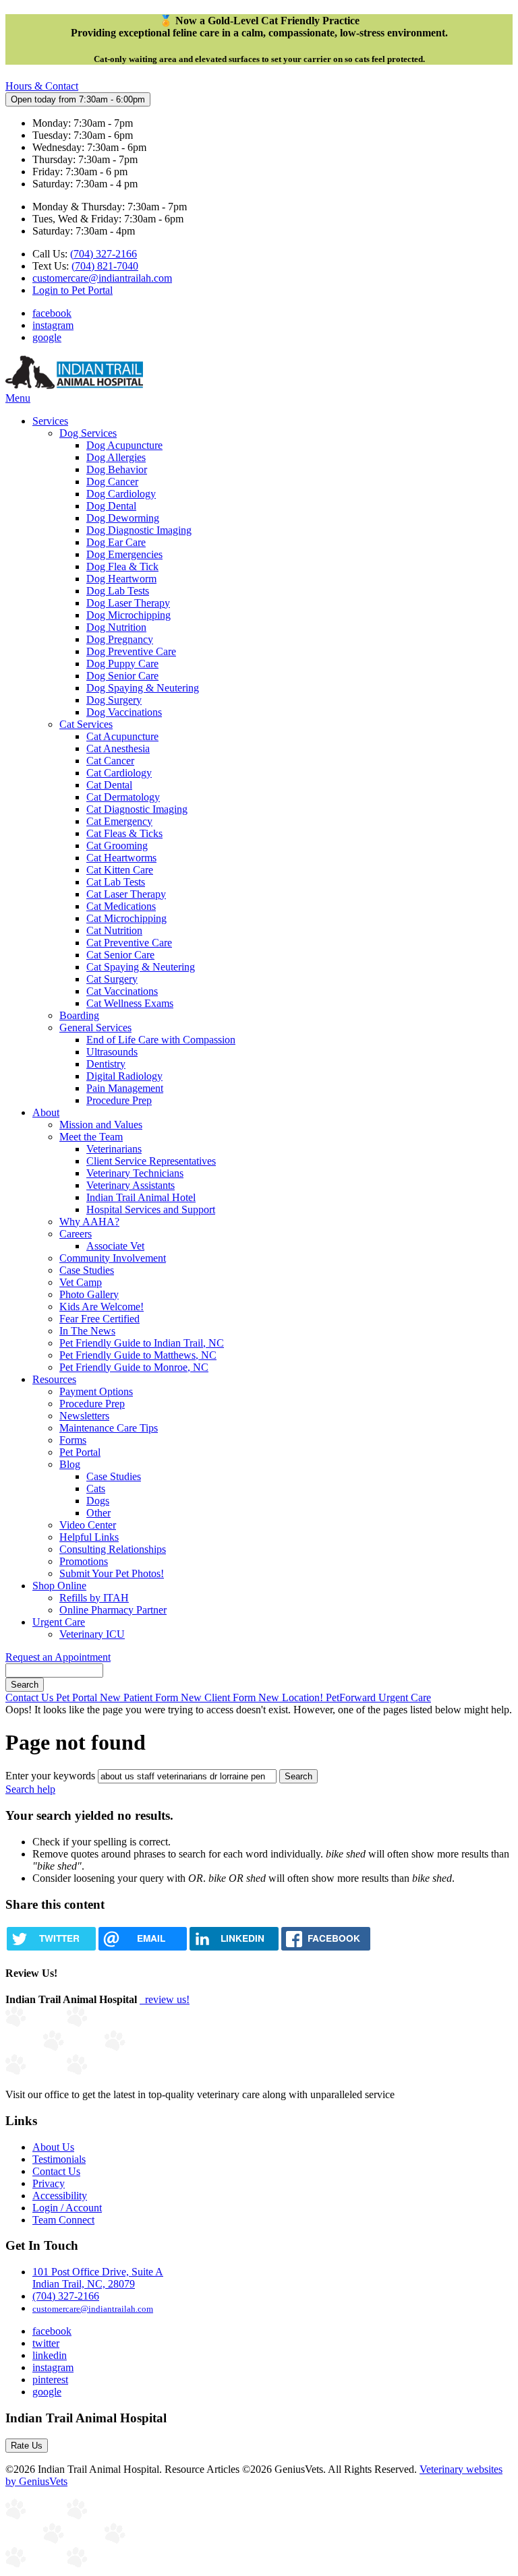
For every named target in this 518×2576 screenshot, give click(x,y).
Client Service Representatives (151, 1161)
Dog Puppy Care (122, 664)
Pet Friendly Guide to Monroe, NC (134, 1367)
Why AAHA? (89, 1222)
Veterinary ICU (92, 1634)
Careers (76, 1234)
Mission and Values (101, 1125)
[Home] (74, 386)
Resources (54, 1379)
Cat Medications (121, 906)
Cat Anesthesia (118, 748)
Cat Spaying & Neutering (141, 967)
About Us (53, 2147)
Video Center (88, 1525)
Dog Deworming (123, 518)
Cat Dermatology (123, 797)
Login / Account (67, 2208)
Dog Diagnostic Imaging (139, 530)
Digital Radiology (124, 1076)
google (47, 337)
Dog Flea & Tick (122, 566)
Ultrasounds (112, 1052)
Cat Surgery (112, 979)
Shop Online (59, 1586)
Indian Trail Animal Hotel (141, 1197)
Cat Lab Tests (116, 882)
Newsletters (84, 1416)
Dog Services (88, 433)
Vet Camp (81, 1282)
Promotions (84, 1561)
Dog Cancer (112, 482)
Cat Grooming (117, 846)
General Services (95, 1028)
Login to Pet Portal (73, 290)
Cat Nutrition (114, 930)
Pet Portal (80, 1452)
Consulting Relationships (113, 1549)
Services (50, 421)
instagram (53, 325)
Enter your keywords (50, 1776)
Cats (96, 1489)
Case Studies (87, 1270)
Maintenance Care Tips (109, 1428)
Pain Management (125, 1088)
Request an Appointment (58, 1657)
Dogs (98, 1501)
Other (98, 1513)
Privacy (49, 2183)
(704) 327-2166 (104, 254)
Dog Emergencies (124, 554)
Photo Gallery (89, 1294)
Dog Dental (111, 506)
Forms (73, 1440)
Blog (70, 1464)
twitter (46, 2343)
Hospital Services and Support (151, 1209)
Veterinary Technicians (135, 1173)
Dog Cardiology (121, 494)
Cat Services (86, 724)
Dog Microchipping (128, 615)
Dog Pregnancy (120, 639)
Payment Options (96, 1391)
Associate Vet (115, 1246)
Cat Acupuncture (122, 736)
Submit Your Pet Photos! (112, 1573)
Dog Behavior (117, 469)
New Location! (292, 1697)
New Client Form (220, 1697)
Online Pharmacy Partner (113, 1610)
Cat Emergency (119, 821)
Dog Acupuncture (124, 445)
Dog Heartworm (121, 579)
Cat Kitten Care (120, 870)
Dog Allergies (116, 457)
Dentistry (106, 1064)
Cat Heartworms (121, 858)
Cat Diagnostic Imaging (137, 809)
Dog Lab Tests (118, 591)
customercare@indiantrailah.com (102, 278)
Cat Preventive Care (129, 943)
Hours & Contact (42, 86)
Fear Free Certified (99, 1319)
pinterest (50, 2380)
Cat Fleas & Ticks (124, 833)
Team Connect (63, 2220)
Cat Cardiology (119, 773)
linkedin (50, 2355)
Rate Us (27, 2446)
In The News (87, 1331)
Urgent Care (59, 1622)
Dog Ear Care (116, 542)
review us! (166, 1999)
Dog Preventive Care (131, 651)
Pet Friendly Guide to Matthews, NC (138, 1355)
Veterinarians (114, 1149)
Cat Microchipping (126, 918)
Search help (30, 1789)
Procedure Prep (119, 1100)
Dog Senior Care (122, 676)
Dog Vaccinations (124, 712)
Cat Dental (109, 785)
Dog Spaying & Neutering (143, 688)
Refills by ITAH (94, 1598)
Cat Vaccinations (122, 991)
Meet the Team (91, 1137)
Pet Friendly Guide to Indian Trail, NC (142, 1343)
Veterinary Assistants (131, 1185)
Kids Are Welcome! (102, 1307)
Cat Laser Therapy (126, 894)
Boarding (79, 1015)
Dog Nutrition (116, 627)
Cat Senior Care (120, 955)
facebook (52, 313)
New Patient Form (140, 1697)
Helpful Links (89, 1537)
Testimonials (59, 2159)
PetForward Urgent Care (378, 1697)
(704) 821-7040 (105, 266)
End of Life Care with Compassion (161, 1040)
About (46, 1112)
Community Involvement (113, 1258)
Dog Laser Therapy (128, 603)
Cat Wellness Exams (130, 1003)
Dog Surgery (114, 700)
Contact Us (31, 1697)
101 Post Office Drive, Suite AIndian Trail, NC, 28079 (98, 2278)
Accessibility (60, 2196)
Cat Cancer (110, 761)
